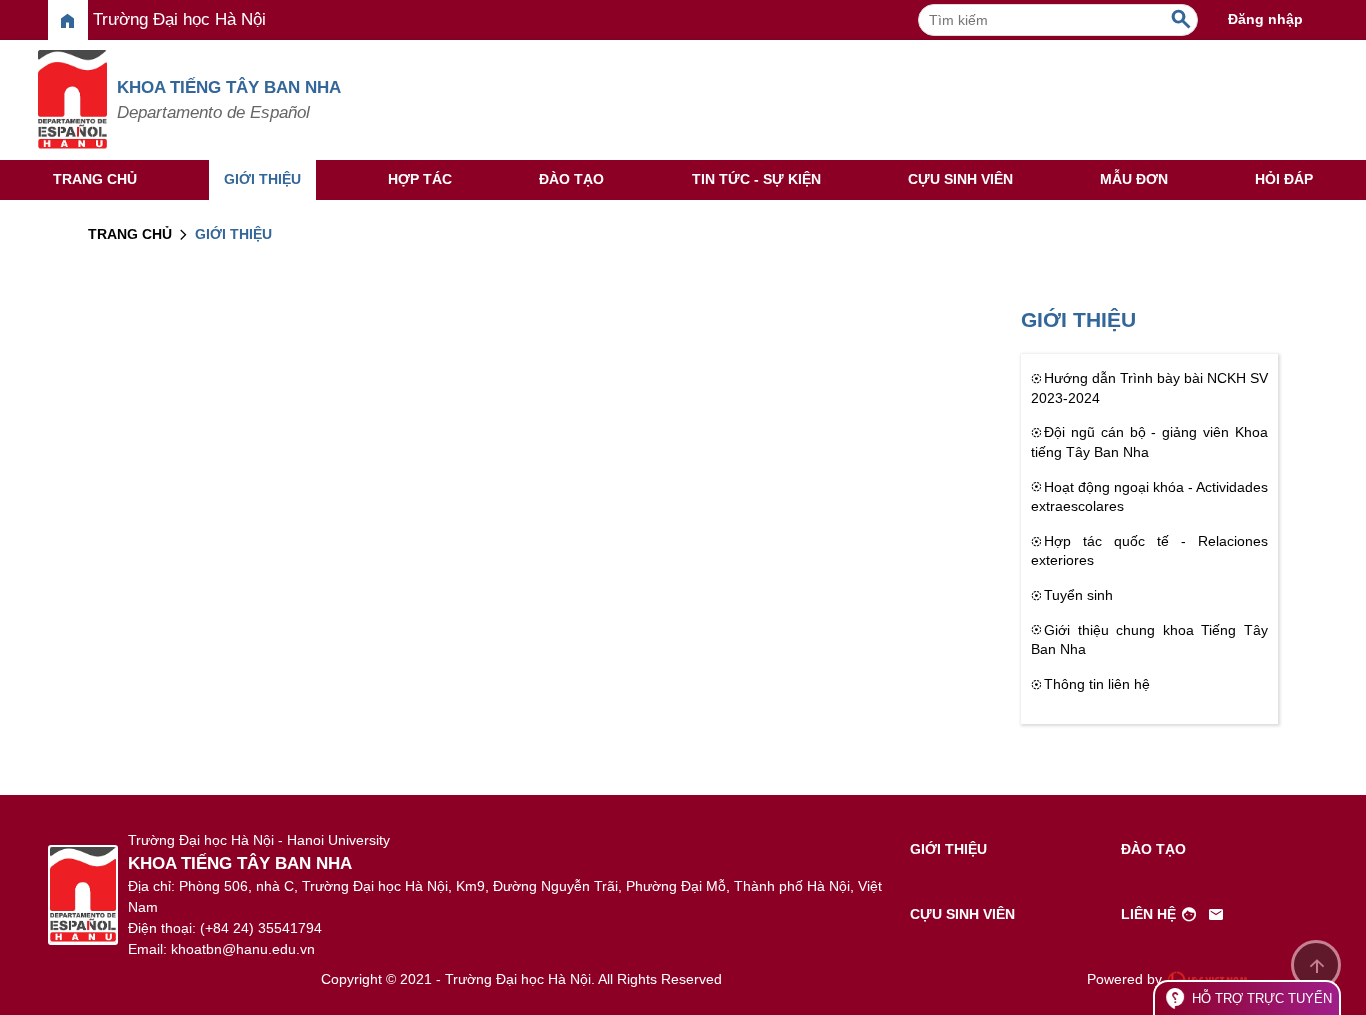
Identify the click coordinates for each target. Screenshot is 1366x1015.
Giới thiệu (262, 179)
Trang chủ (95, 179)
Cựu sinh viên (960, 179)
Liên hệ (1173, 915)
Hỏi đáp (1284, 179)
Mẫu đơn (1134, 179)
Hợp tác (420, 179)
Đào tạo (571, 179)
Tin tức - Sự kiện (756, 179)
